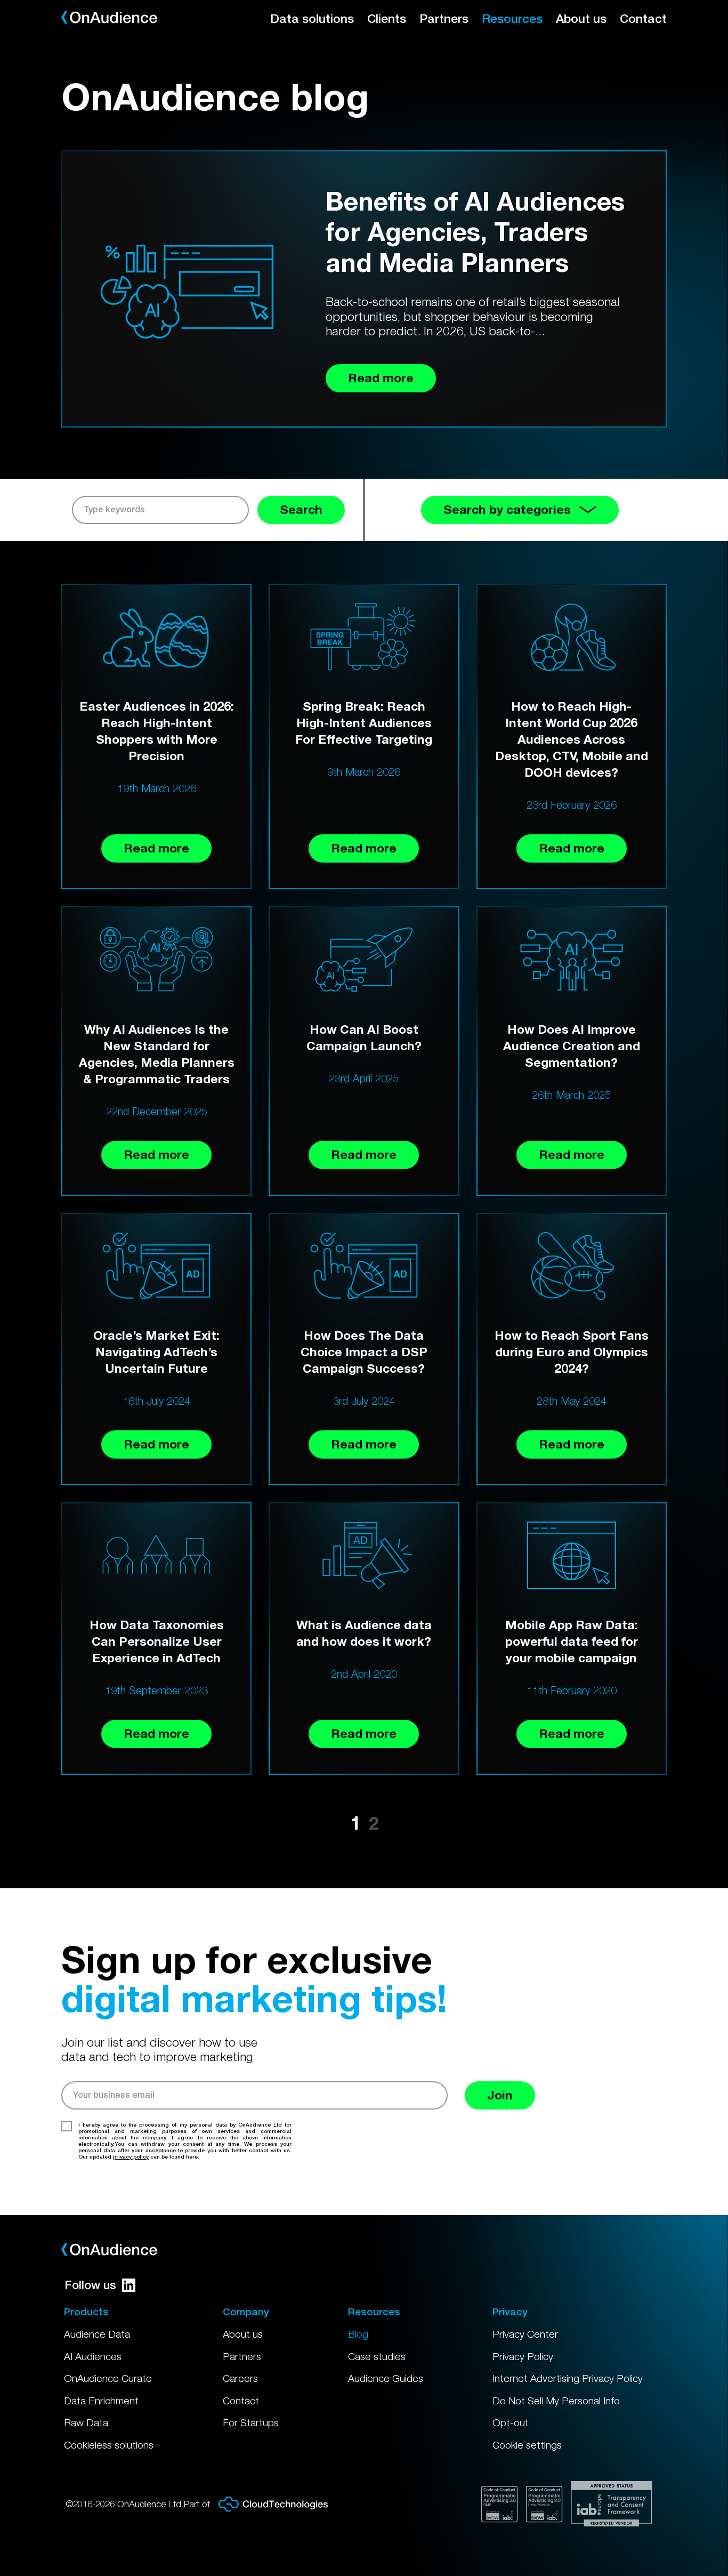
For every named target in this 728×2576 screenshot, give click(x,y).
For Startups (251, 2422)
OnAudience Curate (108, 2378)
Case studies (377, 2356)
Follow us (90, 2285)
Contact (643, 18)
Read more (156, 848)
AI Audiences (93, 2356)
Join (500, 2095)
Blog (358, 2334)
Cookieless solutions (109, 2445)
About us (581, 18)
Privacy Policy (523, 2356)
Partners (444, 18)
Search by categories (507, 509)
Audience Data (97, 2334)
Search (301, 509)
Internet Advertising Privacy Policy (568, 2378)
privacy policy (131, 2156)
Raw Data (86, 2422)
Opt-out (511, 2422)
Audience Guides (386, 2378)
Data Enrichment (101, 2401)
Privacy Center (525, 2334)
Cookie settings (527, 2445)
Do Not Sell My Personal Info (556, 2401)
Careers (240, 2378)
